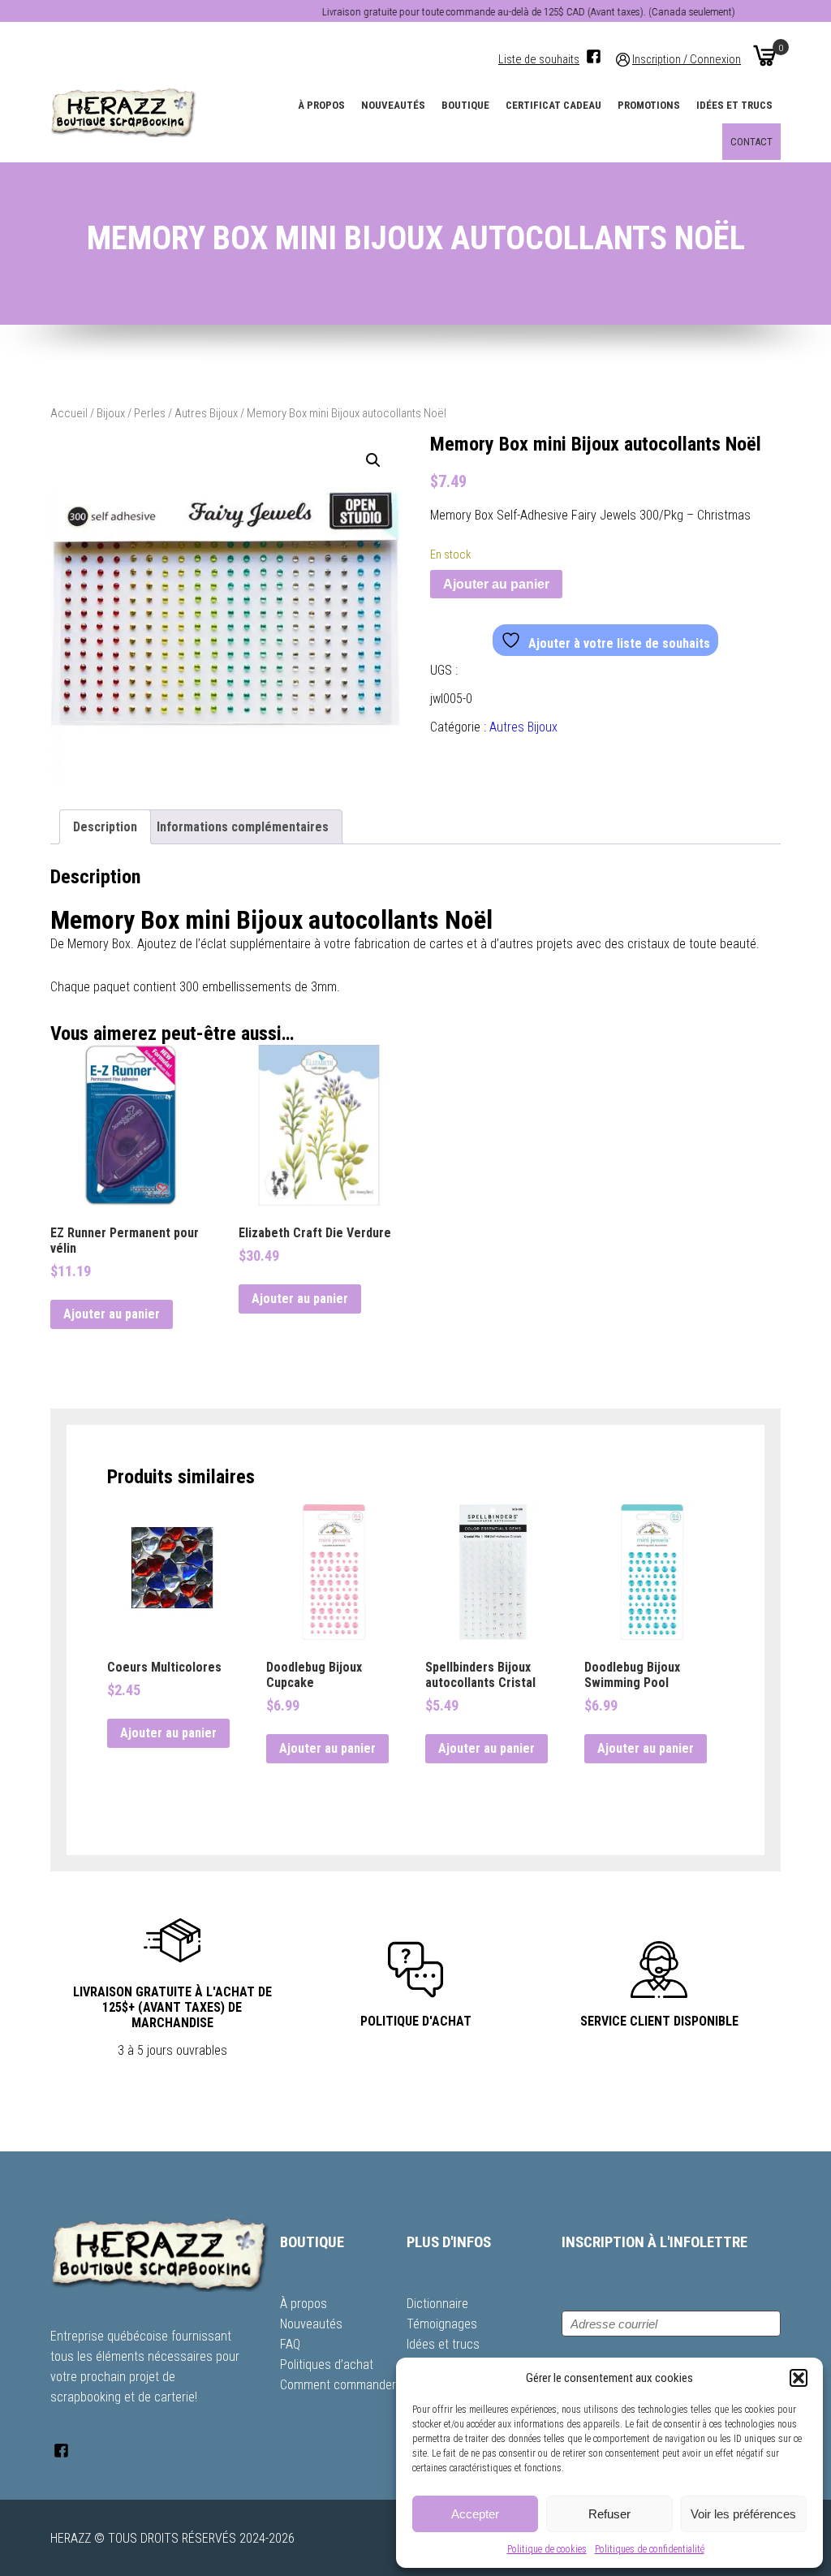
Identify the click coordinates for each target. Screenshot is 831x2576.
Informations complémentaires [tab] (243, 827)
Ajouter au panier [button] (112, 1314)
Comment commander (338, 2385)
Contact (751, 142)
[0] (764, 55)
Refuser (609, 2514)
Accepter (475, 2514)
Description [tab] (105, 827)
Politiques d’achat (327, 2365)
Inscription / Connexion (687, 60)
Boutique (465, 105)
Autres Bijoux (206, 413)
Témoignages (442, 2324)
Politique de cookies (547, 2549)
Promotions (649, 105)
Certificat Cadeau (553, 105)
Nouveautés (393, 105)
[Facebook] (594, 56)
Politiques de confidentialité (650, 2549)
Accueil (69, 413)
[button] (799, 2378)
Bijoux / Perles (131, 413)
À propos (321, 105)
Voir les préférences (743, 2514)
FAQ (290, 2344)
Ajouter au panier (496, 584)
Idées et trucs (734, 105)
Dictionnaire (437, 2304)
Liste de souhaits (539, 60)
